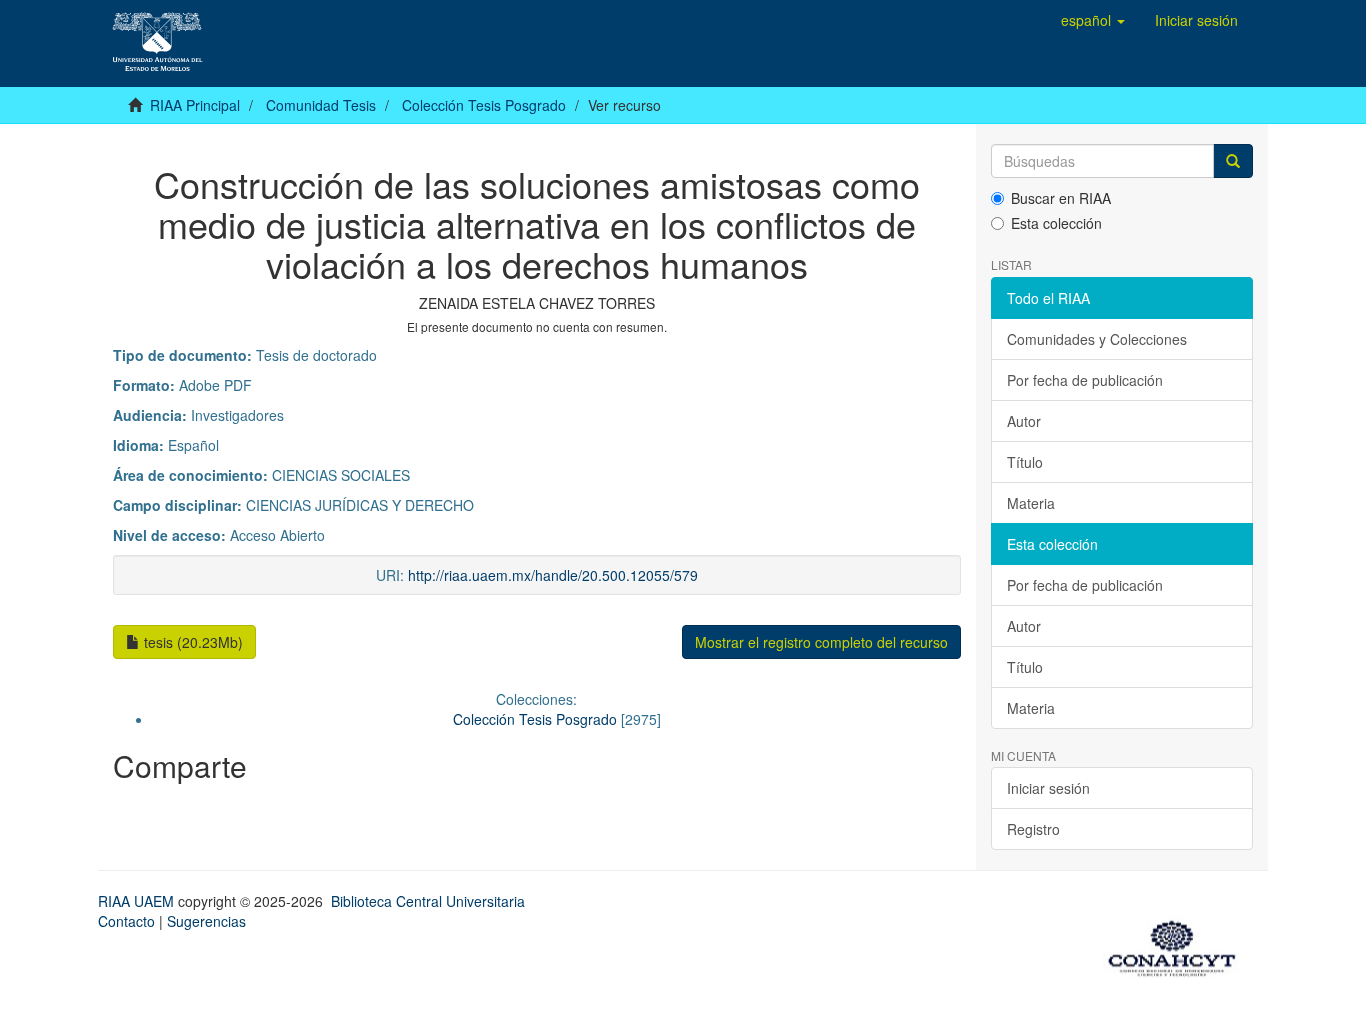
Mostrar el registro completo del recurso (821, 642)
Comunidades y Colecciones (1097, 339)
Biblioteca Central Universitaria (428, 901)
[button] (1093, 20)
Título (1025, 462)
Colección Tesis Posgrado (484, 105)
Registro (1033, 829)
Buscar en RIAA (1061, 198)
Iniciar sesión (1048, 788)
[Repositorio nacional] (1178, 945)
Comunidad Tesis (321, 105)
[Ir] (1233, 161)
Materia (1031, 503)
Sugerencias (206, 921)
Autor (1024, 421)
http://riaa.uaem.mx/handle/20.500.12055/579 (553, 575)
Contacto (126, 921)
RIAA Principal (195, 105)
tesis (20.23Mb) (191, 642)
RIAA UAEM (138, 901)
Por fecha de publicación (1085, 380)
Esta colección (1056, 223)
